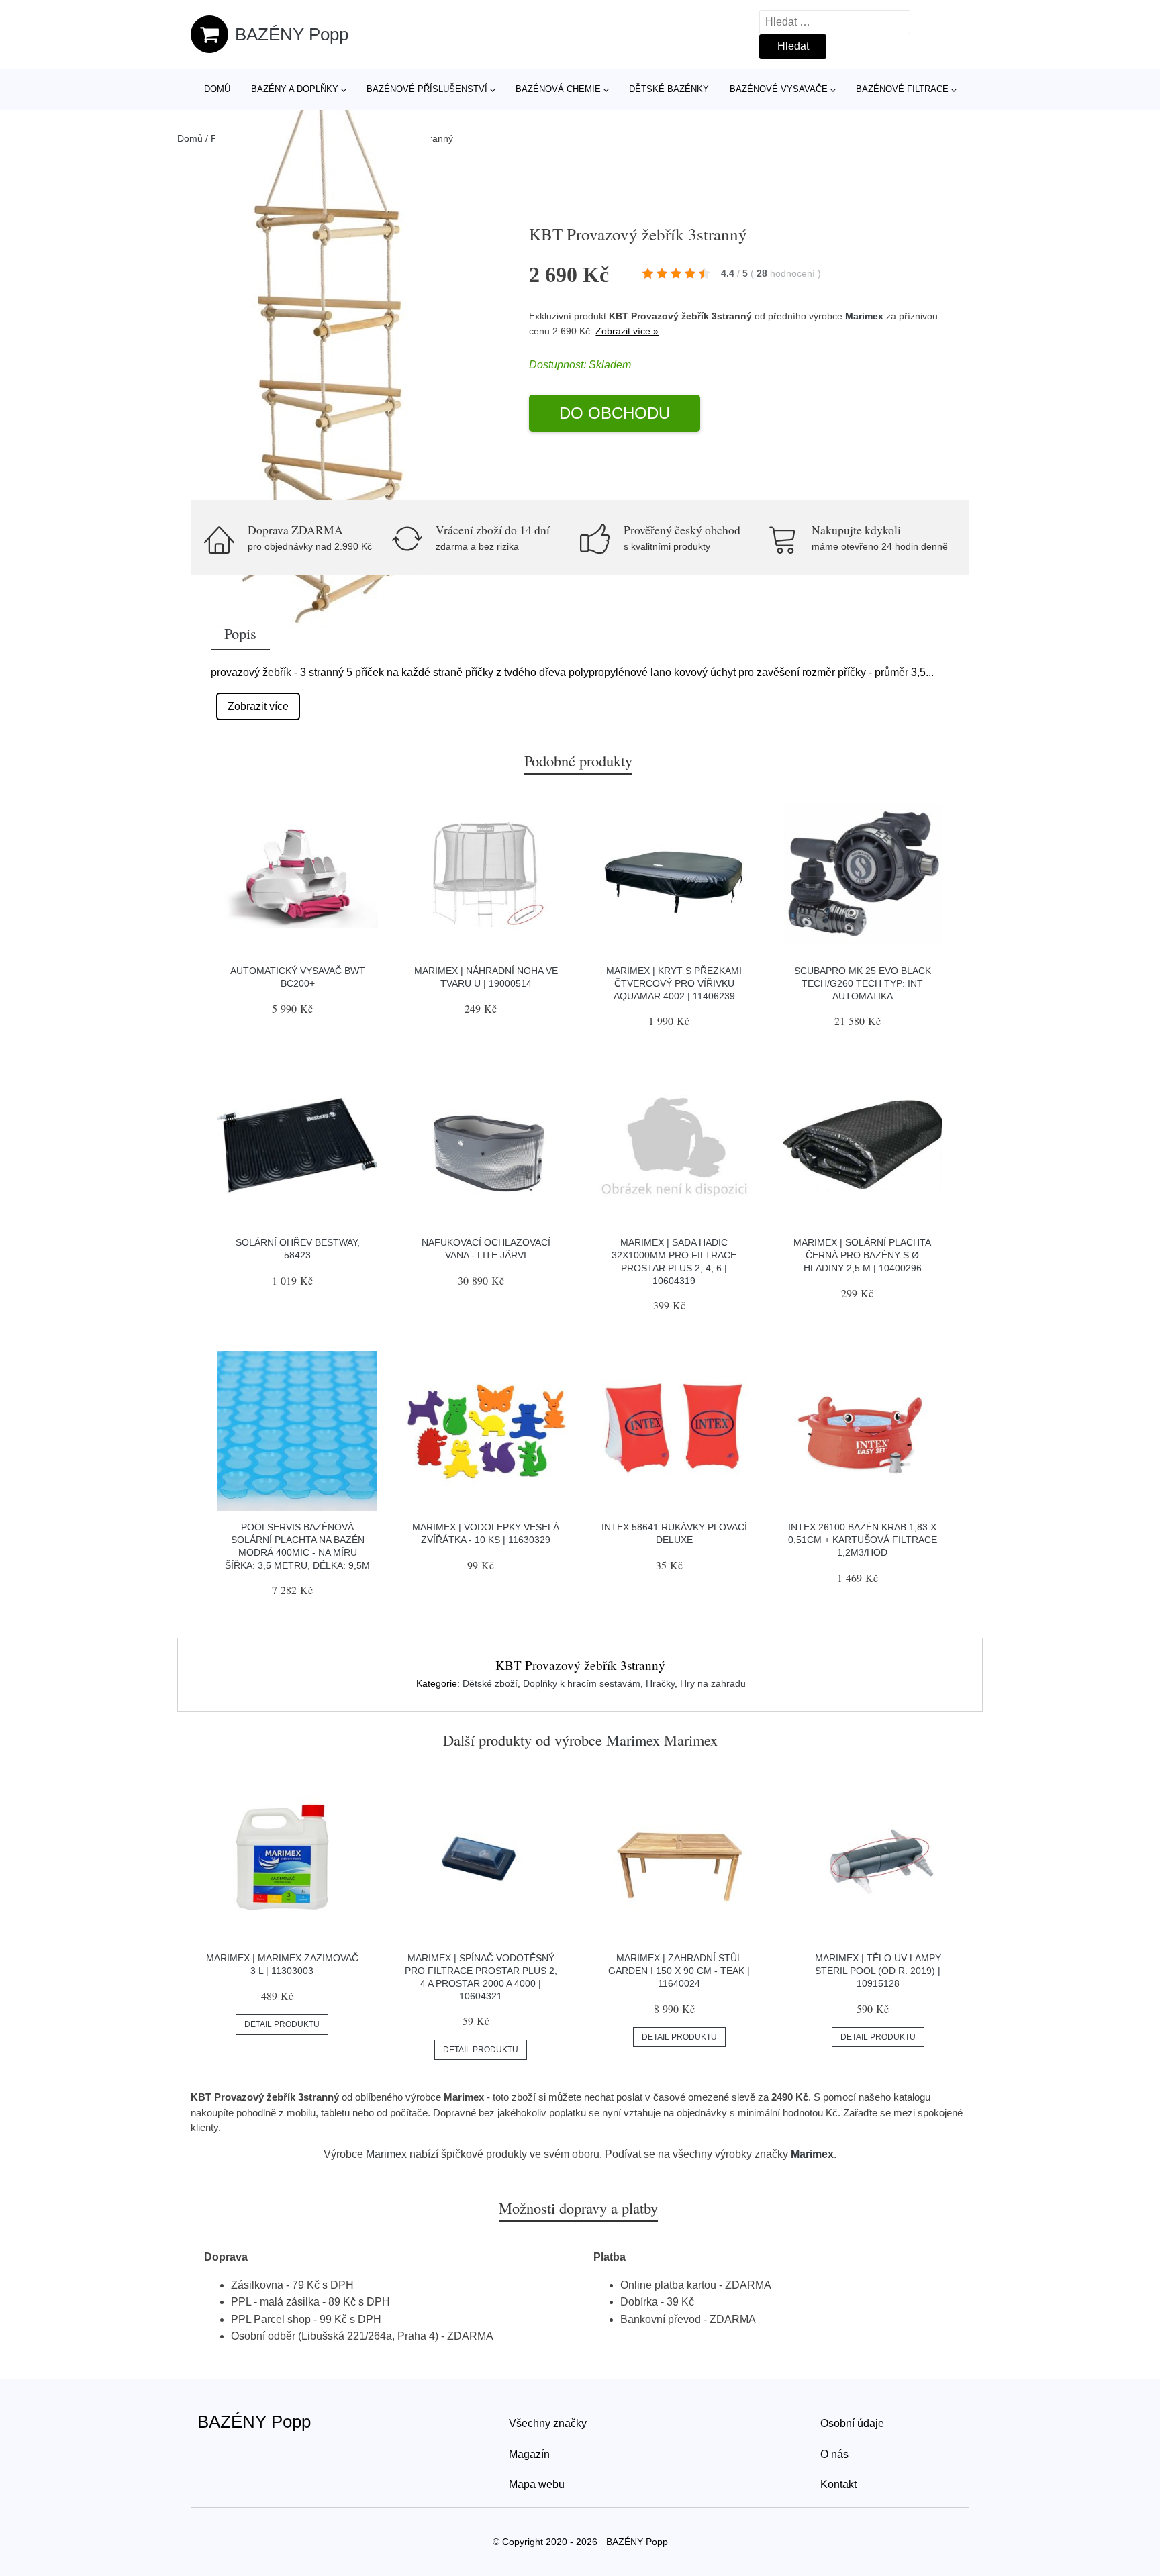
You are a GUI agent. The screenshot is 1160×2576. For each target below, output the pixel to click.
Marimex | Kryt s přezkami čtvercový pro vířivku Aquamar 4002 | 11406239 (674, 983)
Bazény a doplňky (295, 89)
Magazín (529, 2454)
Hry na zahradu (713, 1683)
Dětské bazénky (669, 89)
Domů (217, 89)
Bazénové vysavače (779, 89)
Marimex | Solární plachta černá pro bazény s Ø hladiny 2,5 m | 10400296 (862, 1255)
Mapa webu (537, 2484)
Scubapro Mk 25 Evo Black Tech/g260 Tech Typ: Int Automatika (863, 983)
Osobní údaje (852, 2423)
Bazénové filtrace (902, 89)
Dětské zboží (490, 1683)
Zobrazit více (258, 706)
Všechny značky (548, 2423)
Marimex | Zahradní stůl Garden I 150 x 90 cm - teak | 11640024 (679, 1970)
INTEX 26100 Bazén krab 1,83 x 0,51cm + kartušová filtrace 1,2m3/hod (863, 1539)
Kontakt (838, 2484)
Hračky (660, 1683)
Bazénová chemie (558, 89)
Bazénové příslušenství (427, 89)
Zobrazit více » (627, 331)
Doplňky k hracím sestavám (582, 1683)
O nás (834, 2454)
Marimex (864, 316)
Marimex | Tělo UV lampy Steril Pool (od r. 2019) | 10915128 (878, 1970)
